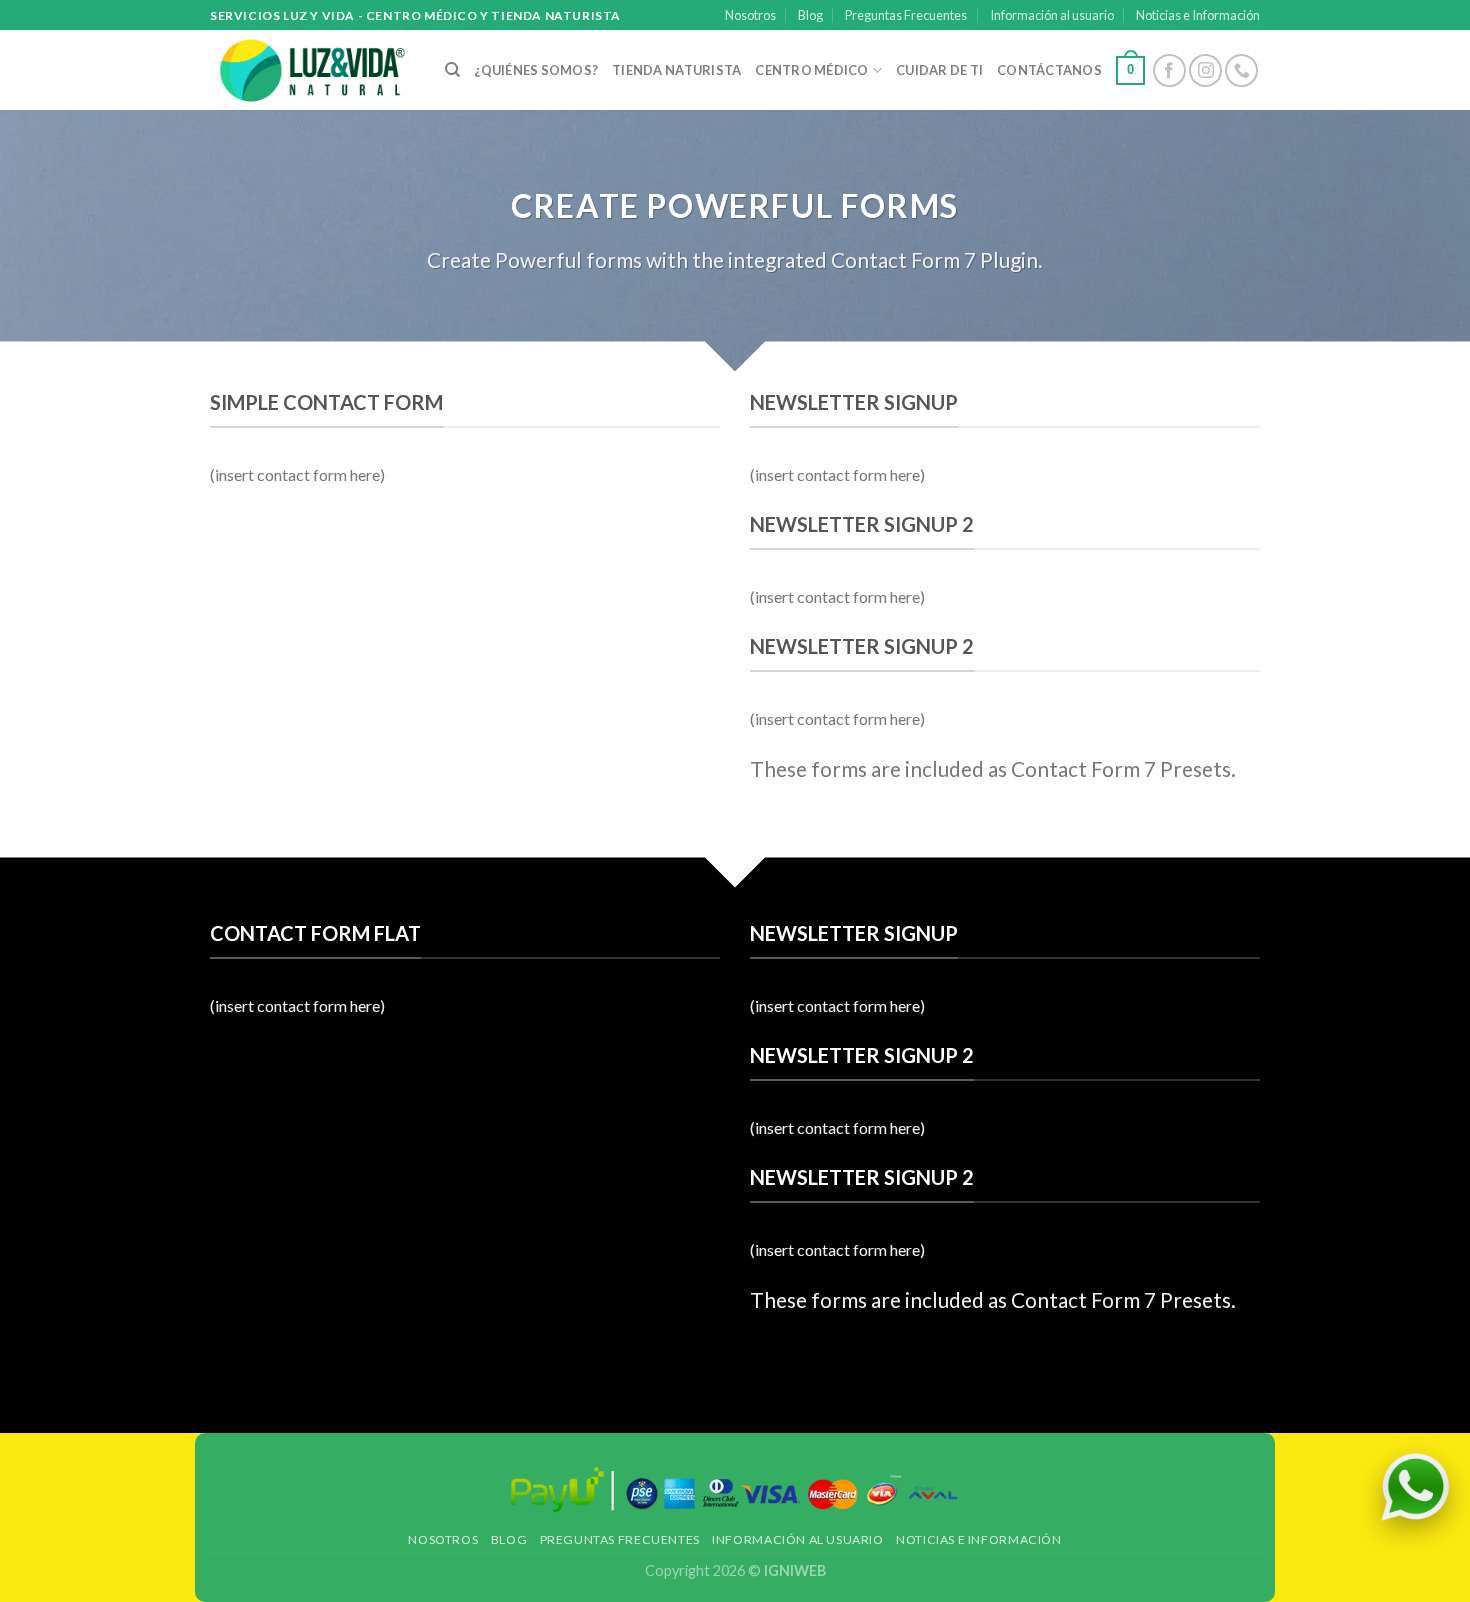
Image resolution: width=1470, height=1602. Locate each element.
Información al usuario (1052, 15)
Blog (810, 15)
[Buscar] (452, 70)
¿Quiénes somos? (536, 70)
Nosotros (750, 15)
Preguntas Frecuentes (906, 15)
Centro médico (811, 70)
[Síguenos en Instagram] (1205, 70)
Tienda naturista (676, 70)
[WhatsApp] (1415, 1487)
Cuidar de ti (939, 70)
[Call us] (1241, 70)
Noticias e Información (1198, 15)
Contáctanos (1049, 70)
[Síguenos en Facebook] (1169, 70)
